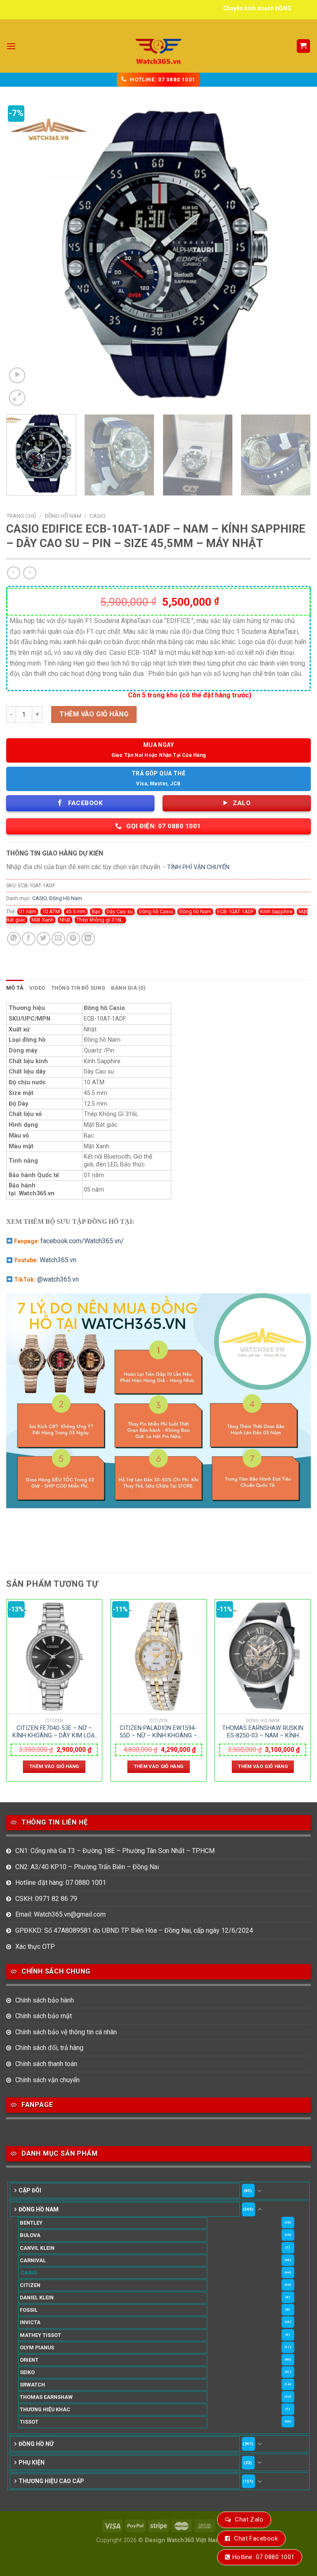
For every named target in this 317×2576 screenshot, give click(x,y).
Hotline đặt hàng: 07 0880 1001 (61, 1883)
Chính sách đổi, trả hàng (49, 2048)
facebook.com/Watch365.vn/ (82, 1241)
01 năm (28, 911)
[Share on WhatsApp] (14, 939)
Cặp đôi (30, 2190)
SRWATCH (32, 2385)
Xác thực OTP (35, 1947)
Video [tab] (37, 988)
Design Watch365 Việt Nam (183, 2540)
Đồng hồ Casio (156, 911)
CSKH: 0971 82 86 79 (46, 1899)
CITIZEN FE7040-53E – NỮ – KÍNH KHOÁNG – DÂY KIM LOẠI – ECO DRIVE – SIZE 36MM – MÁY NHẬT (54, 1732)
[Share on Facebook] (29, 939)
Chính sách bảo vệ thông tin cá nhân (66, 2032)
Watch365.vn (58, 1260)
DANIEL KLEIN (37, 2298)
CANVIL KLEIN (37, 2248)
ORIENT (29, 2360)
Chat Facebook (256, 2538)
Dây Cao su (120, 911)
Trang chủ (21, 516)
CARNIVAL (33, 2260)
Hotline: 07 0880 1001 (263, 2557)
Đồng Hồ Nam (63, 516)
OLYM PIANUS (37, 2347)
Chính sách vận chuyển (47, 2080)
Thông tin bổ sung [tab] (78, 988)
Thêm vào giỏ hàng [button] (54, 1766)
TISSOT (29, 2422)
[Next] (294, 256)
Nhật (65, 920)
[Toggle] (260, 2191)
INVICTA (30, 2322)
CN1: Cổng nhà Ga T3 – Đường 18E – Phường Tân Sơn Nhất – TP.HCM (115, 1851)
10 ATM (51, 911)
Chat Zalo (249, 2519)
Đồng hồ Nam (195, 911)
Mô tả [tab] (15, 988)
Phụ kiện (32, 2462)
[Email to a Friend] (58, 939)
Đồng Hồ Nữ (36, 2444)
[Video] (17, 376)
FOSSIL (29, 2310)
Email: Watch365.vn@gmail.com (60, 1914)
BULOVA (30, 2235)
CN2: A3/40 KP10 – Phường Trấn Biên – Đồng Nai (87, 1867)
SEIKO (27, 2372)
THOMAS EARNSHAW (46, 2397)
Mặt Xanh (43, 920)
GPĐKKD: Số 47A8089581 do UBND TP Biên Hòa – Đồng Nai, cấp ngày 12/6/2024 (134, 1930)
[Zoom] (17, 398)
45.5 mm (76, 911)
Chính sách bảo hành (45, 2000)
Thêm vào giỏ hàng (94, 714)
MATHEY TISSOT (40, 2335)
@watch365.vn (58, 1279)
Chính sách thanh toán (46, 2064)
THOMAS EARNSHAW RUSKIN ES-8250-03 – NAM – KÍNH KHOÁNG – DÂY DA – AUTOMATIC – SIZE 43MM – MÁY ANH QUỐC (263, 1732)
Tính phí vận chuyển (198, 867)
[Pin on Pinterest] (73, 939)
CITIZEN (30, 2285)
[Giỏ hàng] (304, 46)
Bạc (96, 911)
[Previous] (23, 256)
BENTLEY (31, 2223)
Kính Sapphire (276, 911)
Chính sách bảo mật (44, 2016)
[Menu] (11, 46)
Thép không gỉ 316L (100, 920)
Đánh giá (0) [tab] (128, 988)
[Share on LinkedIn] (88, 939)
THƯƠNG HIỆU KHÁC (45, 2409)
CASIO (98, 516)
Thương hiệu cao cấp (51, 2481)
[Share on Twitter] (44, 939)
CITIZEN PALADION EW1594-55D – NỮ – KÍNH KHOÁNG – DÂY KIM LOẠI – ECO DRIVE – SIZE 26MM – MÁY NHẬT (158, 1732)
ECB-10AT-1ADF (236, 911)
